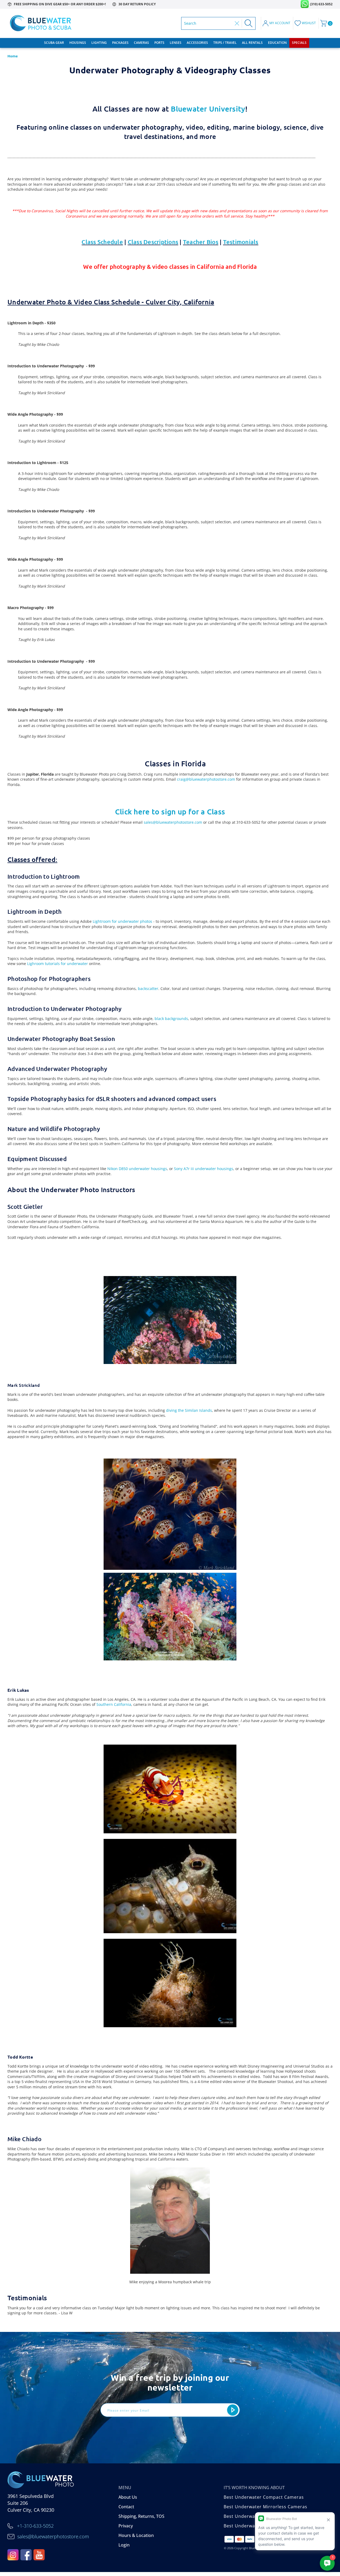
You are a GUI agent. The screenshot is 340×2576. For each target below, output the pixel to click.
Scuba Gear (54, 43)
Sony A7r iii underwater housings (204, 1169)
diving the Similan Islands (189, 1410)
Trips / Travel (225, 43)
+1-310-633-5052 (35, 2526)
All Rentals (252, 43)
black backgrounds (171, 1019)
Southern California (114, 1704)
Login (124, 2545)
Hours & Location (136, 2535)
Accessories (197, 43)
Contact (126, 2507)
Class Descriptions (153, 242)
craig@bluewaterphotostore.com (206, 779)
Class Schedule (102, 242)
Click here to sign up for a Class (170, 811)
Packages (120, 43)
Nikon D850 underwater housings (137, 1169)
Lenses (176, 43)
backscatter (148, 989)
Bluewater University (208, 109)
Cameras (141, 43)
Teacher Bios (201, 242)
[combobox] (208, 23)
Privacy (126, 2526)
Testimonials (241, 242)
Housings (78, 43)
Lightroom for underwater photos (122, 921)
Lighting (99, 43)
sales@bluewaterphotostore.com (173, 822)
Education (277, 43)
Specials (299, 43)
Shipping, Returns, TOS (141, 2516)
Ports (159, 43)
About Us (128, 2497)
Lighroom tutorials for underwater (58, 964)
